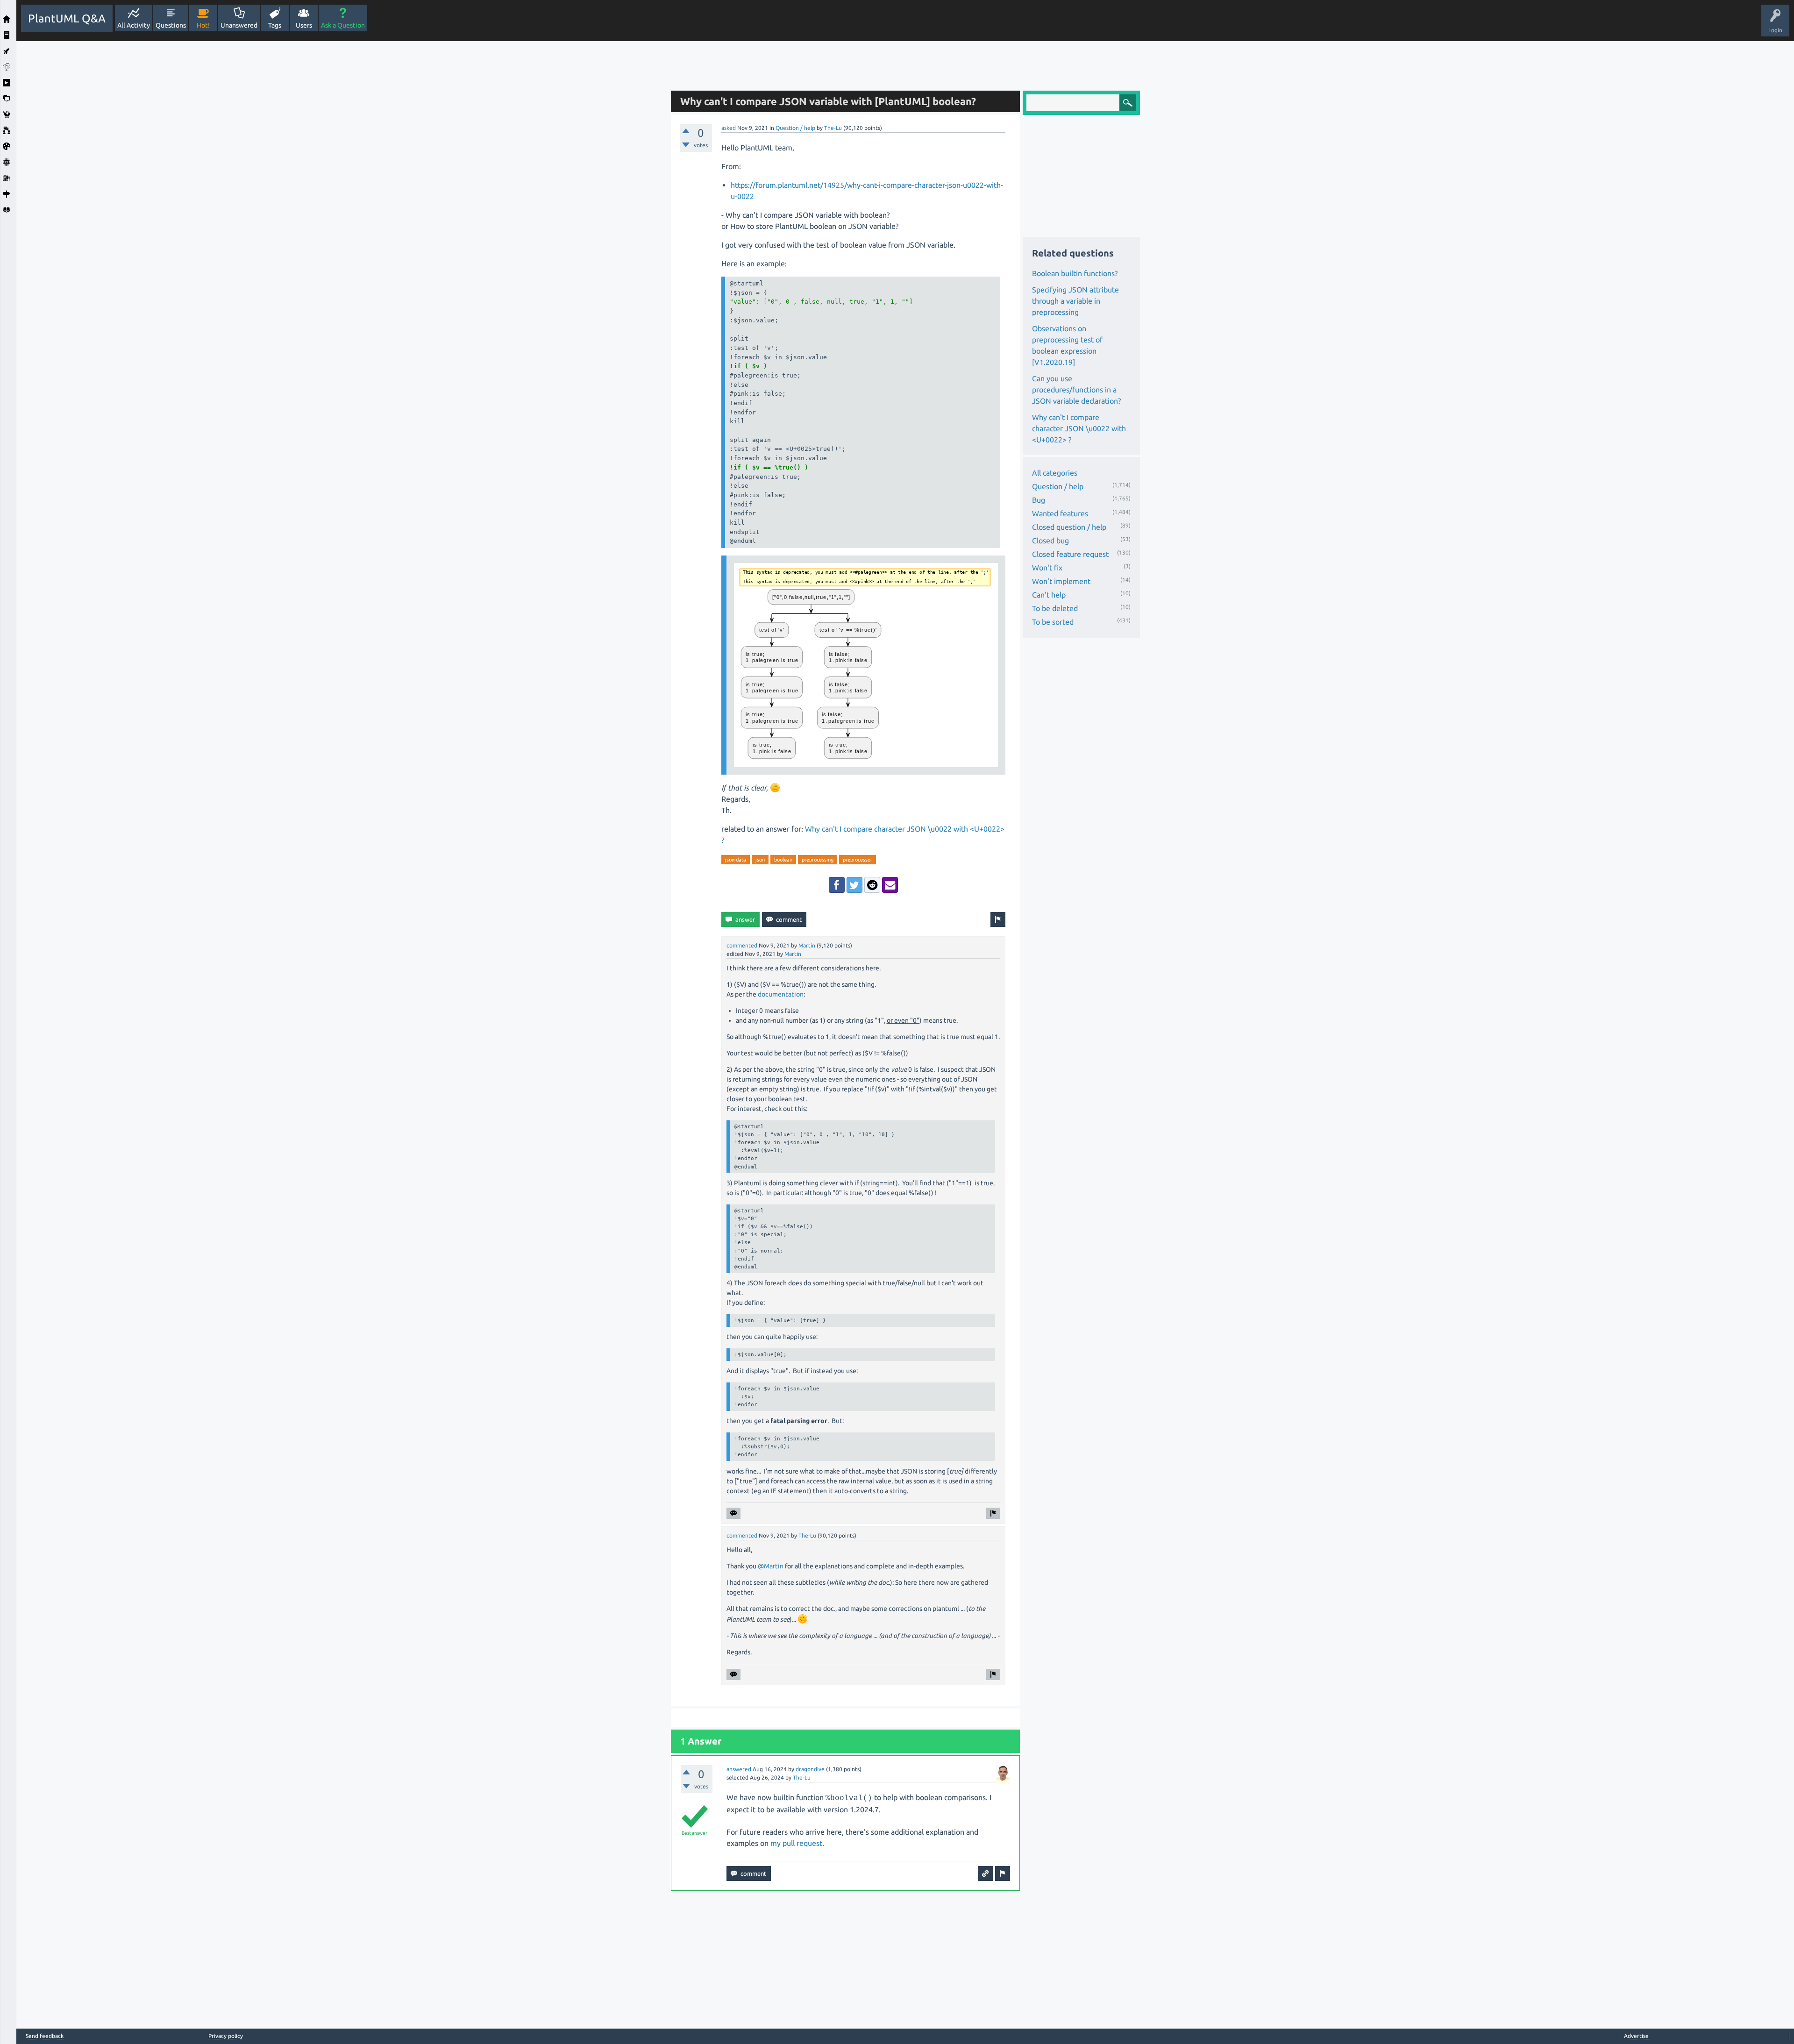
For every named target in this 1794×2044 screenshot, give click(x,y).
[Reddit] (872, 885)
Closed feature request (1070, 554)
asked (729, 128)
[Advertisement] (341, 181)
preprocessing (818, 860)
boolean (783, 860)
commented (742, 945)
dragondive (810, 1769)
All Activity (134, 25)
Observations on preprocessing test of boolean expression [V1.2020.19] (1067, 345)
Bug (1039, 500)
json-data (736, 860)
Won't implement (1061, 581)
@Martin (771, 1566)
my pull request (796, 1843)
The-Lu (833, 128)
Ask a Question (343, 25)
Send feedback (45, 2036)
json (760, 860)
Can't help (1049, 595)
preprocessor (858, 860)
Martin (807, 945)
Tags (275, 25)
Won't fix (1047, 568)
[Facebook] (837, 885)
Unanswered (239, 25)
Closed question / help (1069, 527)
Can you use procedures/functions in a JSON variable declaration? (1076, 390)
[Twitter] (854, 885)
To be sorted (1053, 622)
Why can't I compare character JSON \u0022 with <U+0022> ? (1079, 428)
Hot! (203, 25)
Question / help (795, 128)
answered (739, 1769)
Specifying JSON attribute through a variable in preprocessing (1075, 301)
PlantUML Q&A (67, 18)
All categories (1055, 473)
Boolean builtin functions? (1075, 273)
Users (304, 25)
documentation (781, 994)
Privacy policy (226, 2036)
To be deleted (1055, 608)
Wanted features (1060, 513)
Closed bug (1050, 541)
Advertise (1636, 2036)
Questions (171, 25)
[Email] (890, 885)
